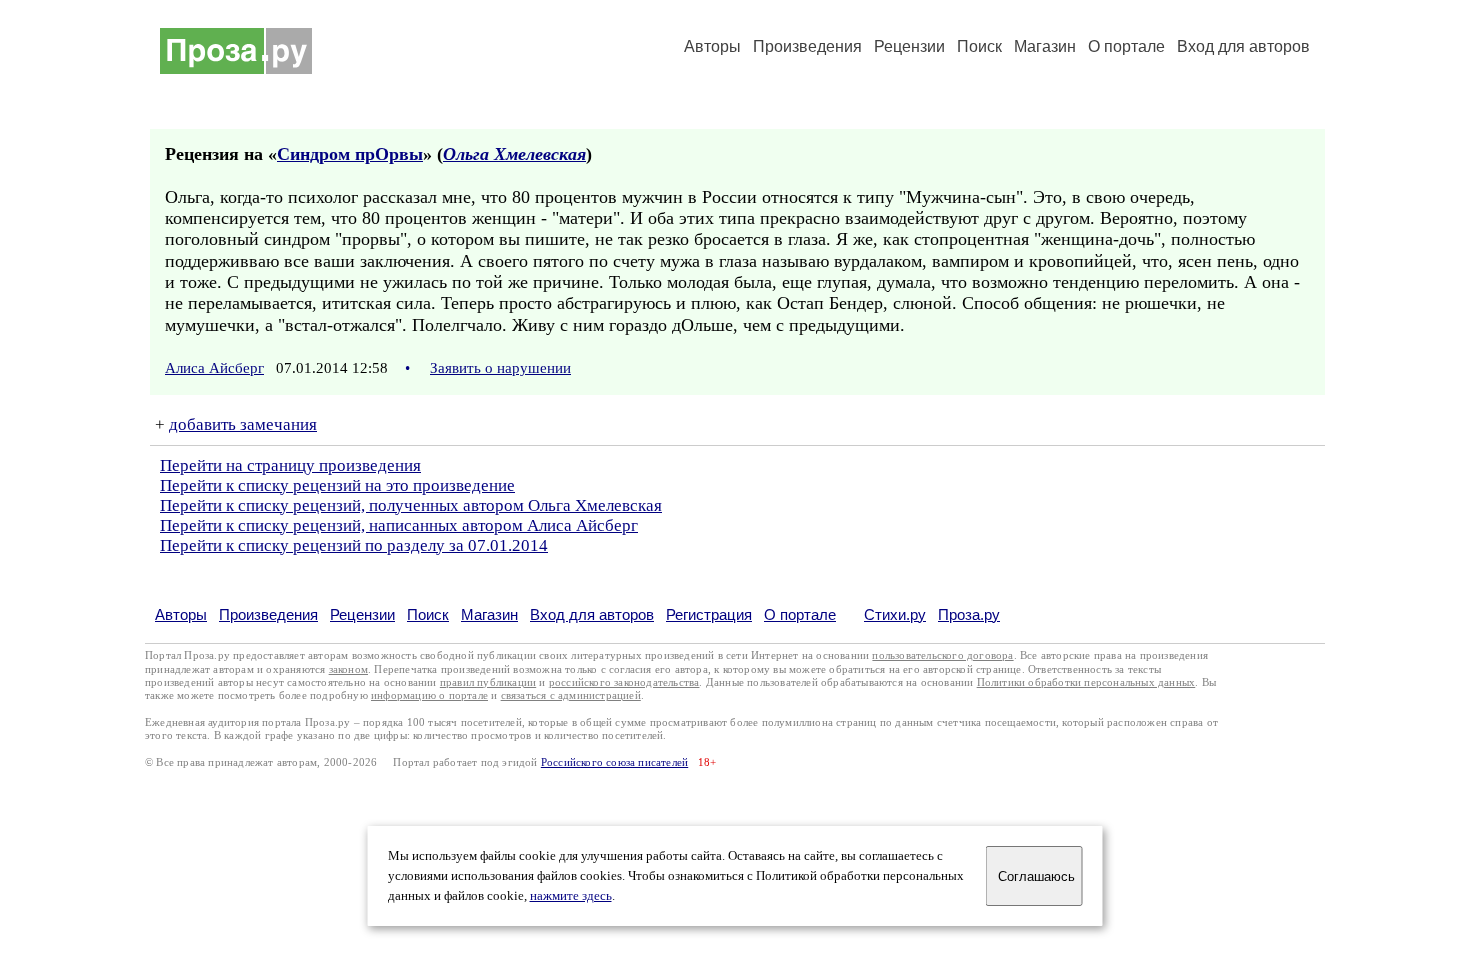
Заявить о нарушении (500, 368)
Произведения (807, 46)
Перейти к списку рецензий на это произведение (337, 485)
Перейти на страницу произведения (290, 465)
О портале (800, 614)
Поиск (979, 46)
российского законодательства (624, 682)
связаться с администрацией (571, 695)
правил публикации (488, 682)
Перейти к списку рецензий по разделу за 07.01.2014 (354, 545)
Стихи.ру (895, 614)
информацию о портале (429, 695)
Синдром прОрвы (350, 154)
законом (348, 669)
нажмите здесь (571, 896)
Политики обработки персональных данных (1086, 682)
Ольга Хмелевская (514, 154)
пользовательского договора (942, 655)
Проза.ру (969, 614)
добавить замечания (243, 424)
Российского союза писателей (614, 762)
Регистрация (709, 614)
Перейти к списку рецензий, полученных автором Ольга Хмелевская (411, 505)
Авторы (712, 46)
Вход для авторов (1243, 46)
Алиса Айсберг (214, 368)
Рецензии (909, 46)
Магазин (1045, 46)
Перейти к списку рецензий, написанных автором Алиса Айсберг (399, 525)
